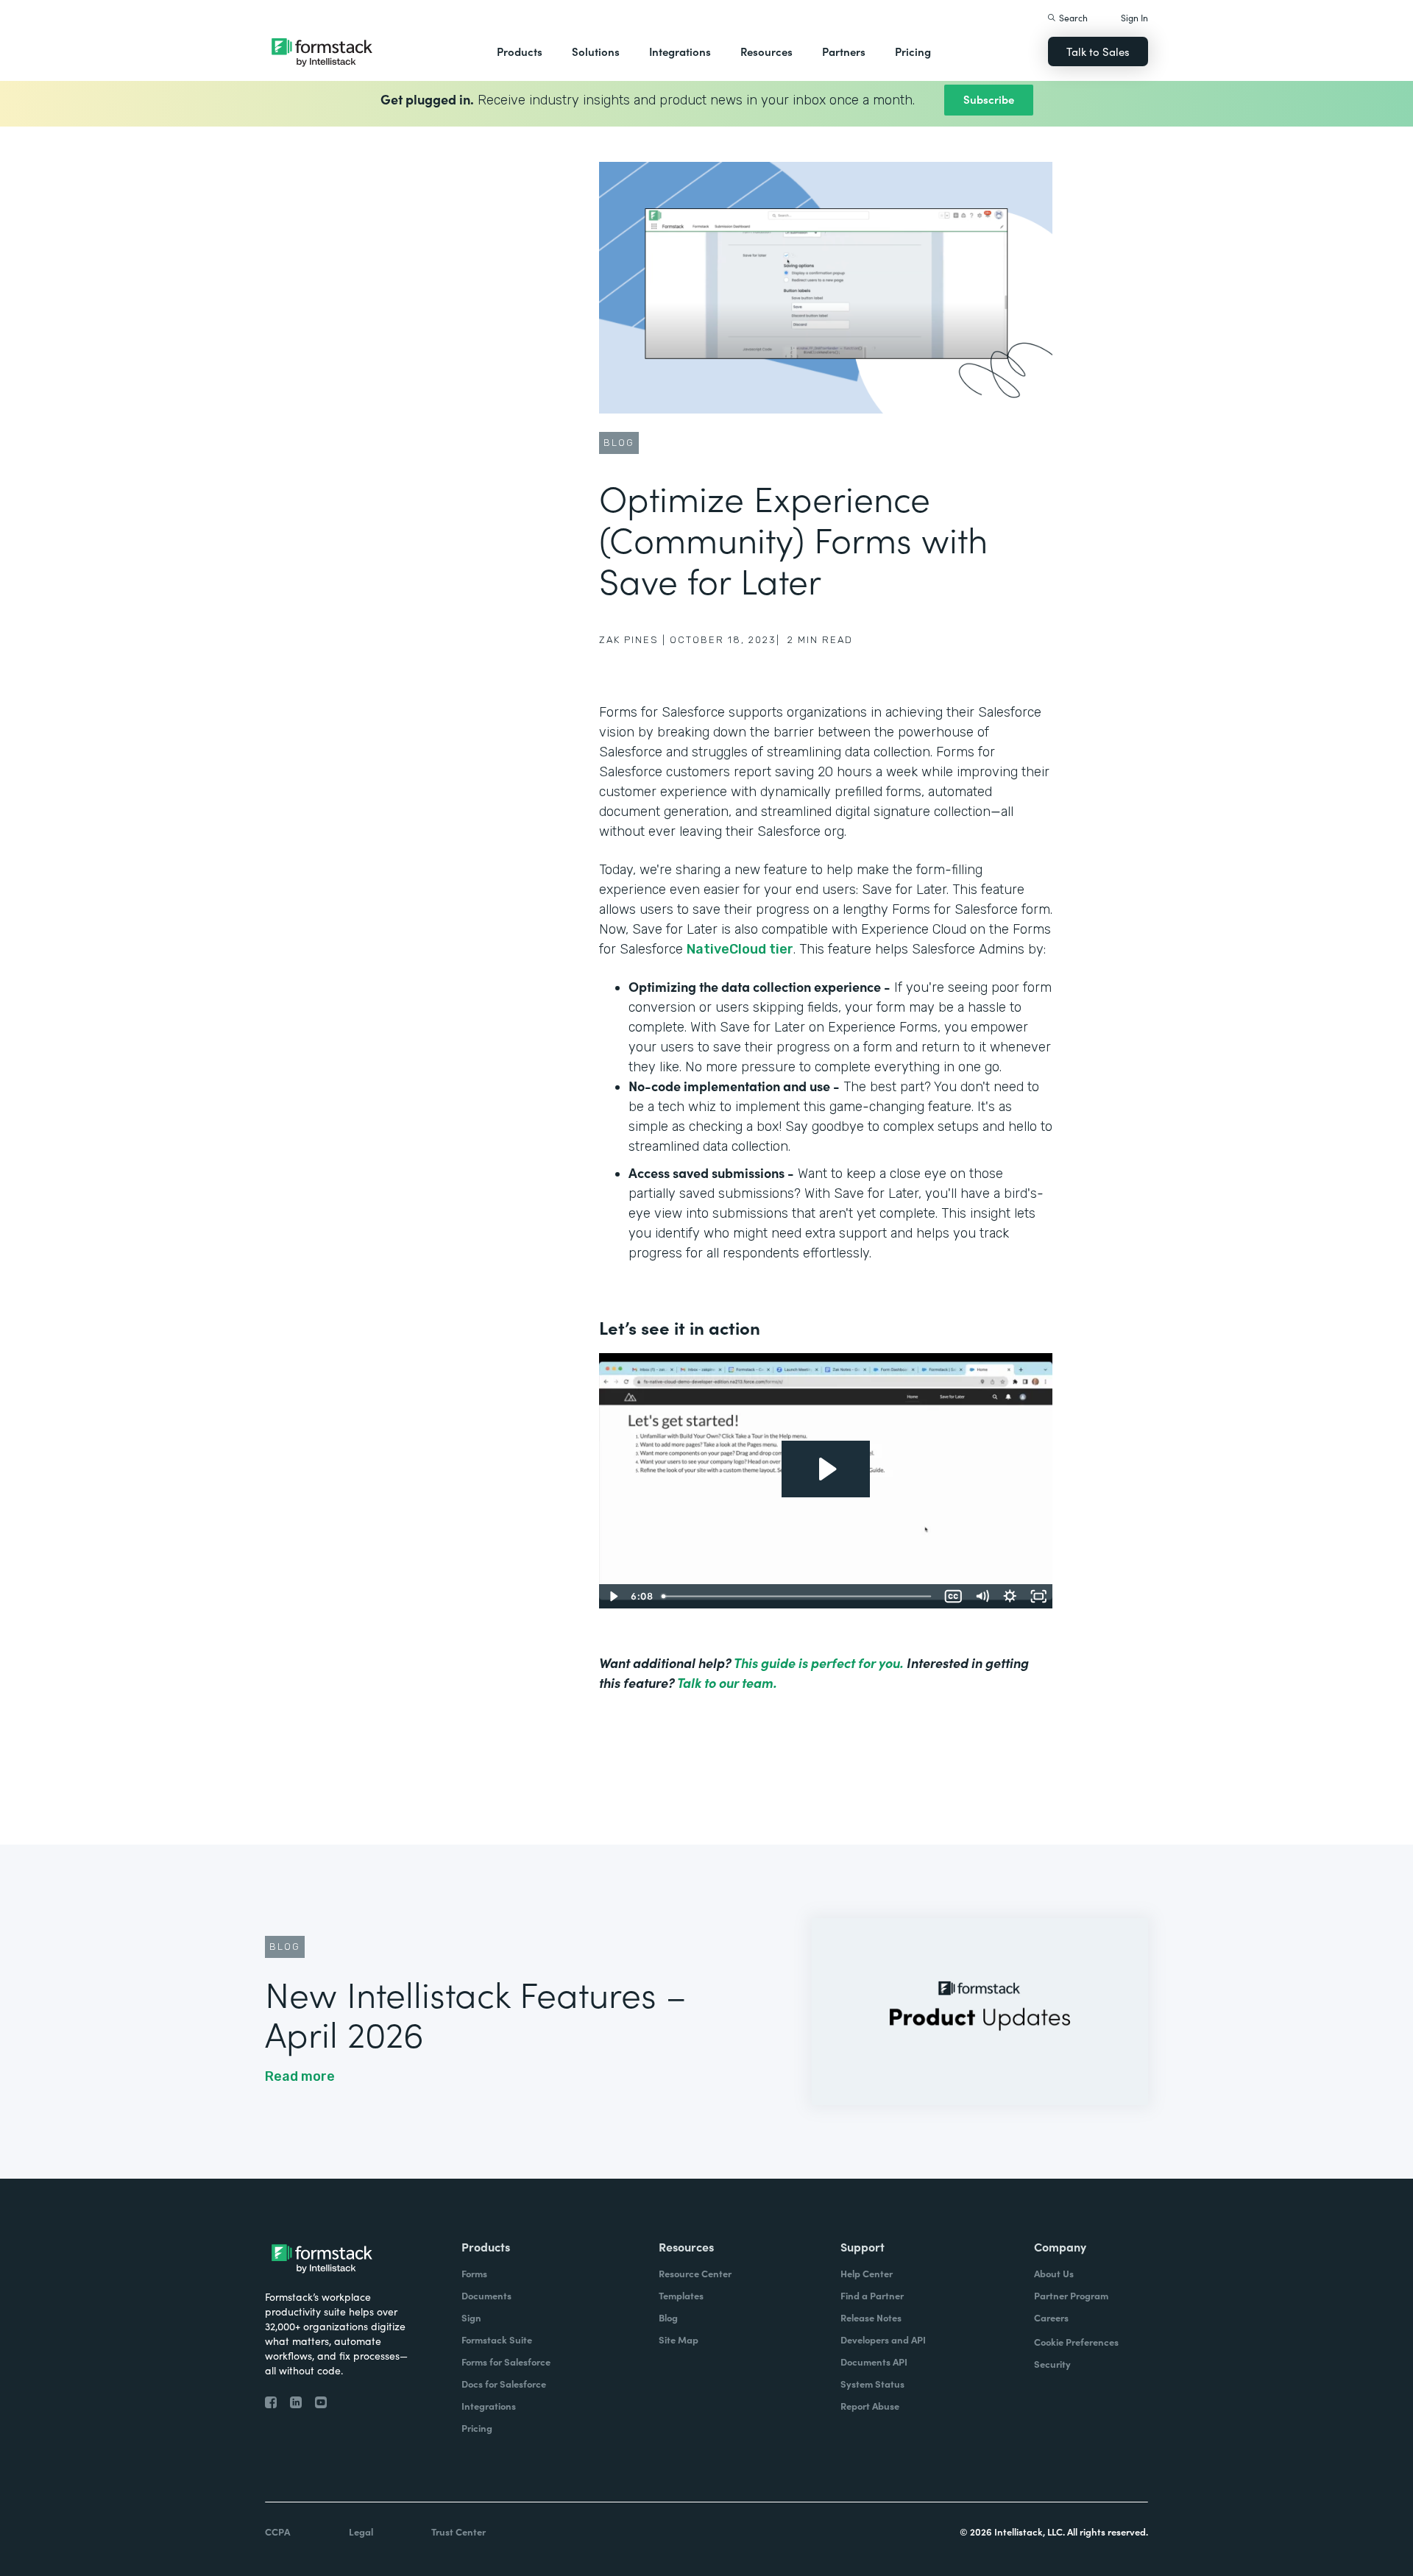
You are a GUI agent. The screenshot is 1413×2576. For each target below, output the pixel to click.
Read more (300, 2076)
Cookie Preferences (1076, 2342)
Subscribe (989, 99)
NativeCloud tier (740, 949)
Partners (844, 51)
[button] (520, 52)
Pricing (913, 51)
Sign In (1134, 17)
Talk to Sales (1098, 51)
